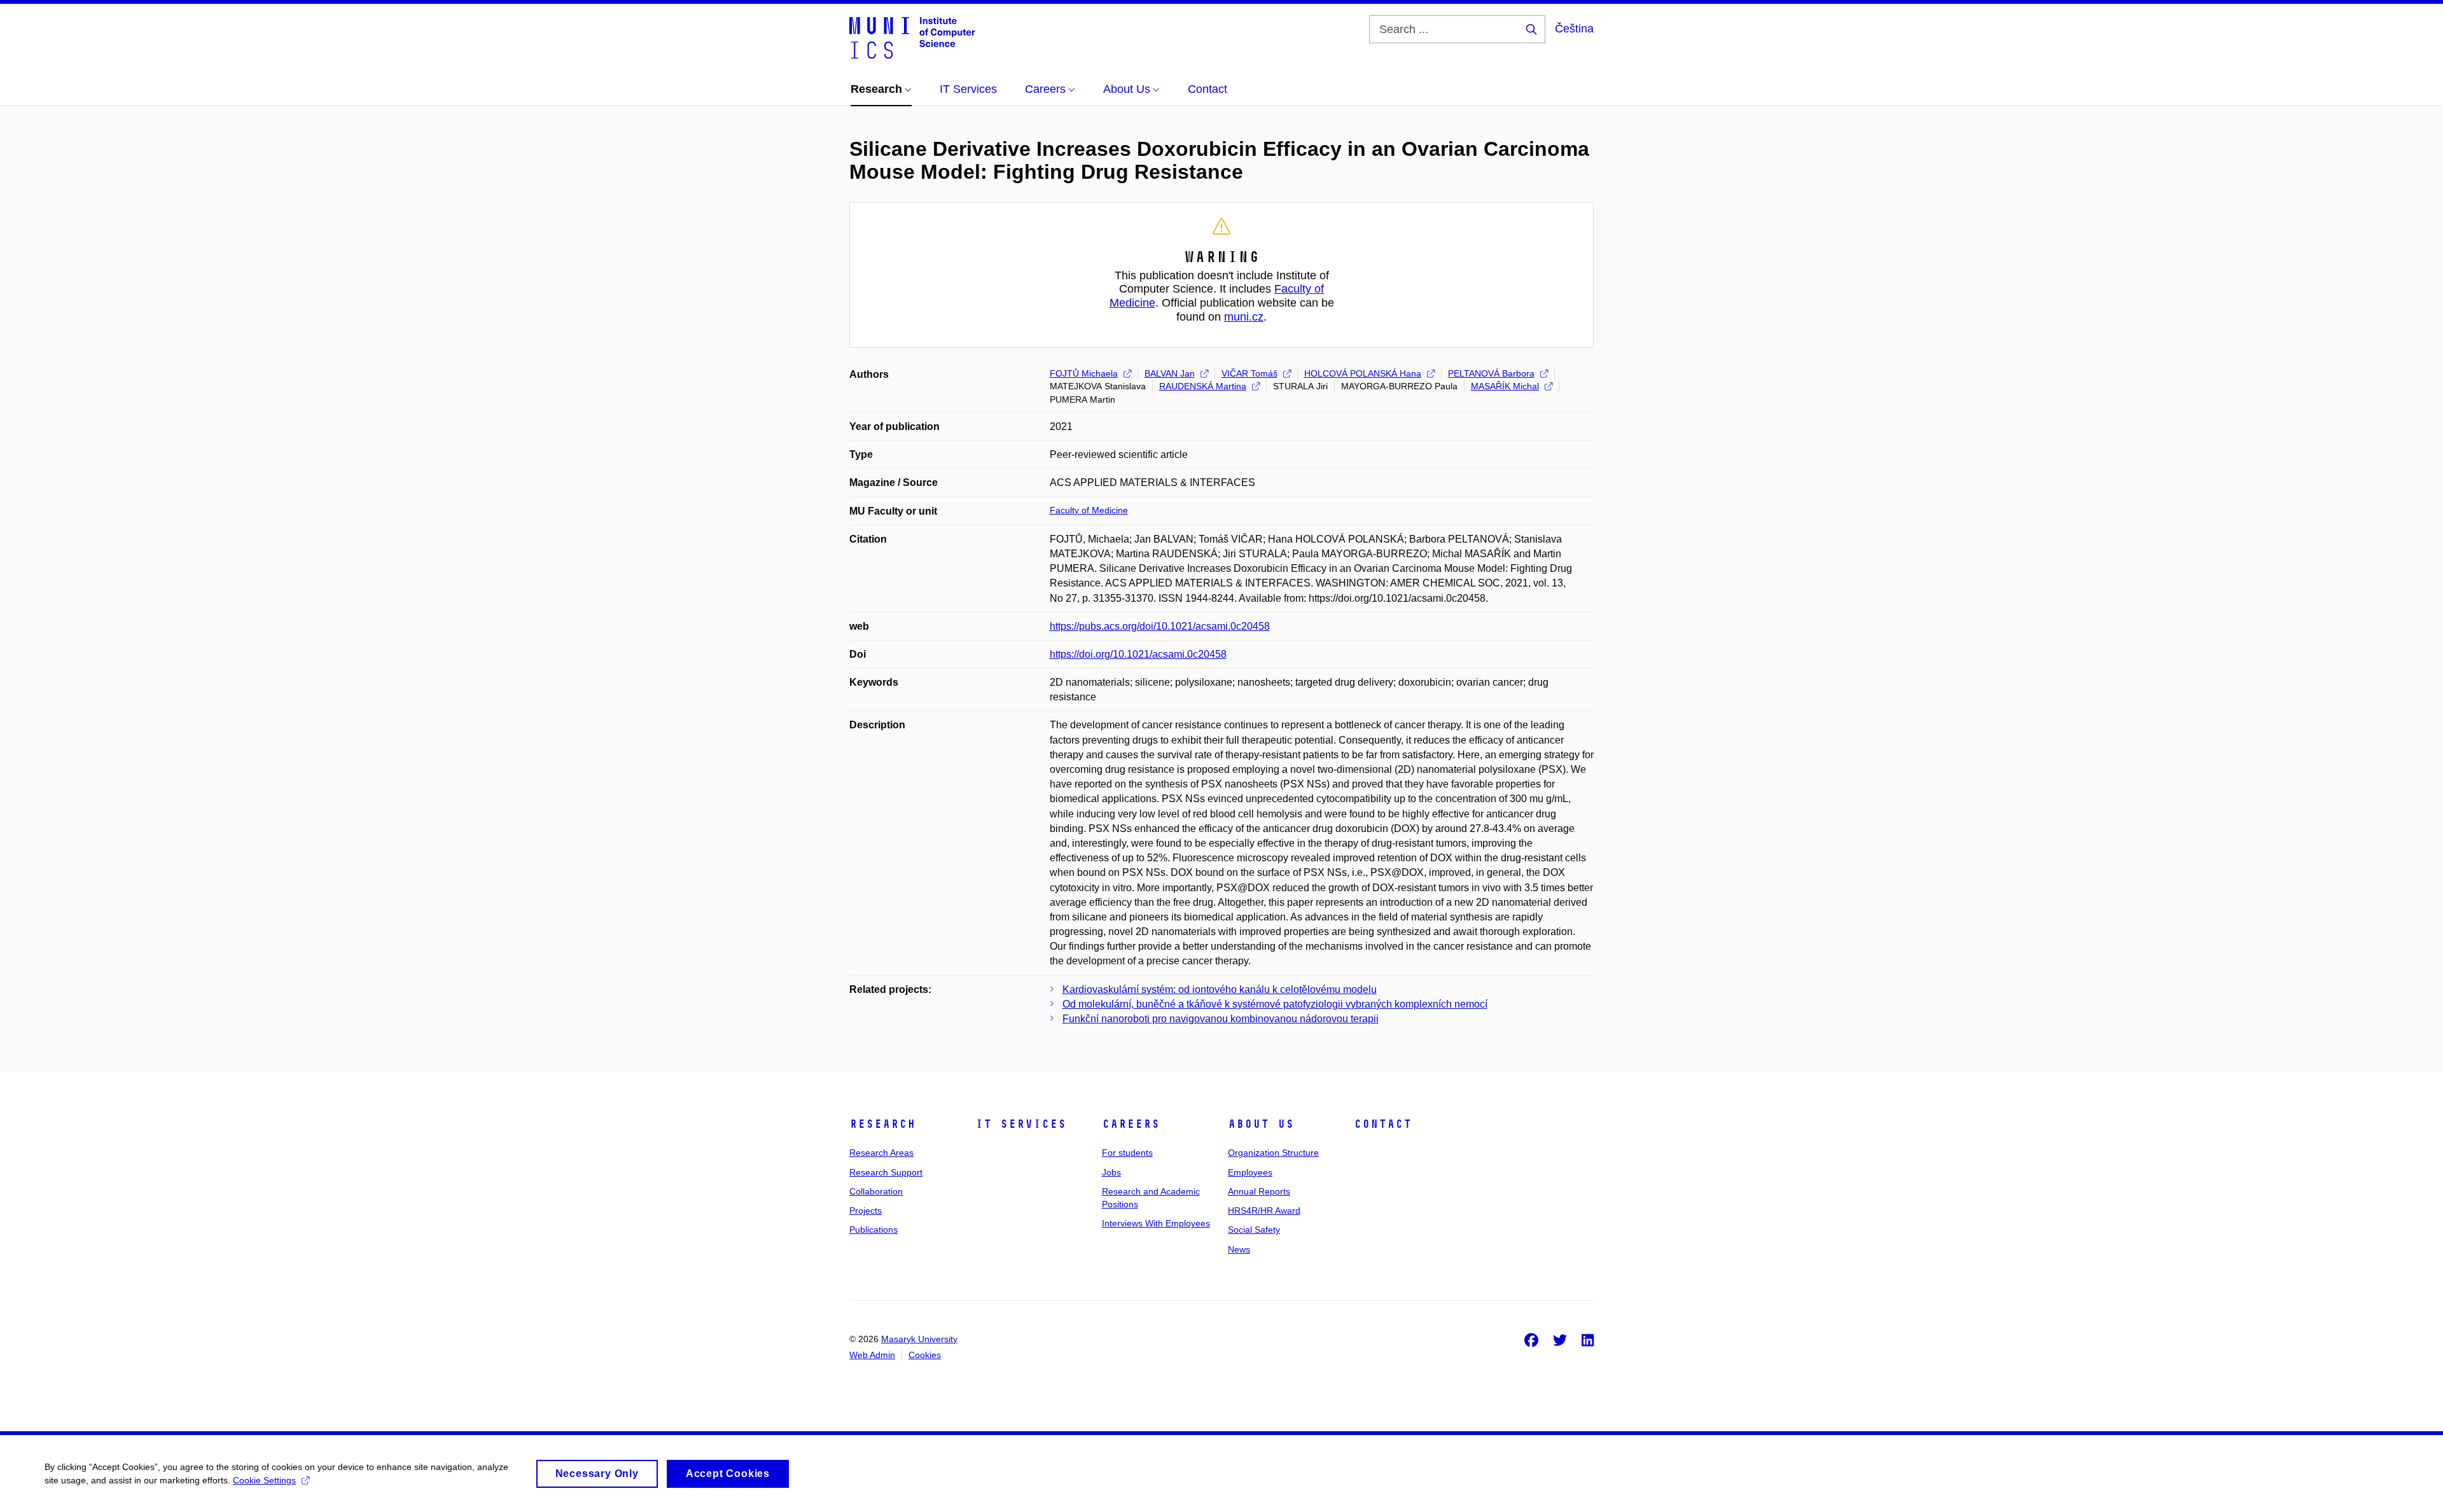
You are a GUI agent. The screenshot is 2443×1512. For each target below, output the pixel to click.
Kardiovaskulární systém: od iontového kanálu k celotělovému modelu (1220, 989)
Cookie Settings (264, 1480)
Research (882, 1124)
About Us (1261, 1124)
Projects (866, 1210)
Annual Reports (1259, 1191)
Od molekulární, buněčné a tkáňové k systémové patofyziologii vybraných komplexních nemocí (1275, 1004)
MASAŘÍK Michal (1505, 386)
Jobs (1111, 1172)
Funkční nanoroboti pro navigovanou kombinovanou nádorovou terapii (1221, 1019)
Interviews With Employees (1156, 1223)
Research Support (886, 1172)
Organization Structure (1273, 1153)
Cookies (925, 1355)
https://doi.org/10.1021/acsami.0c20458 (1138, 654)
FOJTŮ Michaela (1084, 373)
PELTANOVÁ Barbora (1491, 373)
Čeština (1574, 29)
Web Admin (872, 1355)
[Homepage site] (912, 37)
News (1239, 1249)
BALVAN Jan (1170, 373)
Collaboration (876, 1191)
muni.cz (1244, 317)
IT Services (1021, 1124)
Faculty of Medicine (1089, 510)
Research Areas (881, 1153)
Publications (873, 1230)
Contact (1383, 1124)
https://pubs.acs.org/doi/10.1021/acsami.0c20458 (1160, 626)
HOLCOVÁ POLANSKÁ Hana (1363, 373)
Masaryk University (919, 1339)
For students (1127, 1153)
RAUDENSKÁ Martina (1203, 386)
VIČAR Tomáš (1249, 373)
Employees (1250, 1172)
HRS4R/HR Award (1264, 1210)
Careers (1131, 1124)
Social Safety (1254, 1230)
